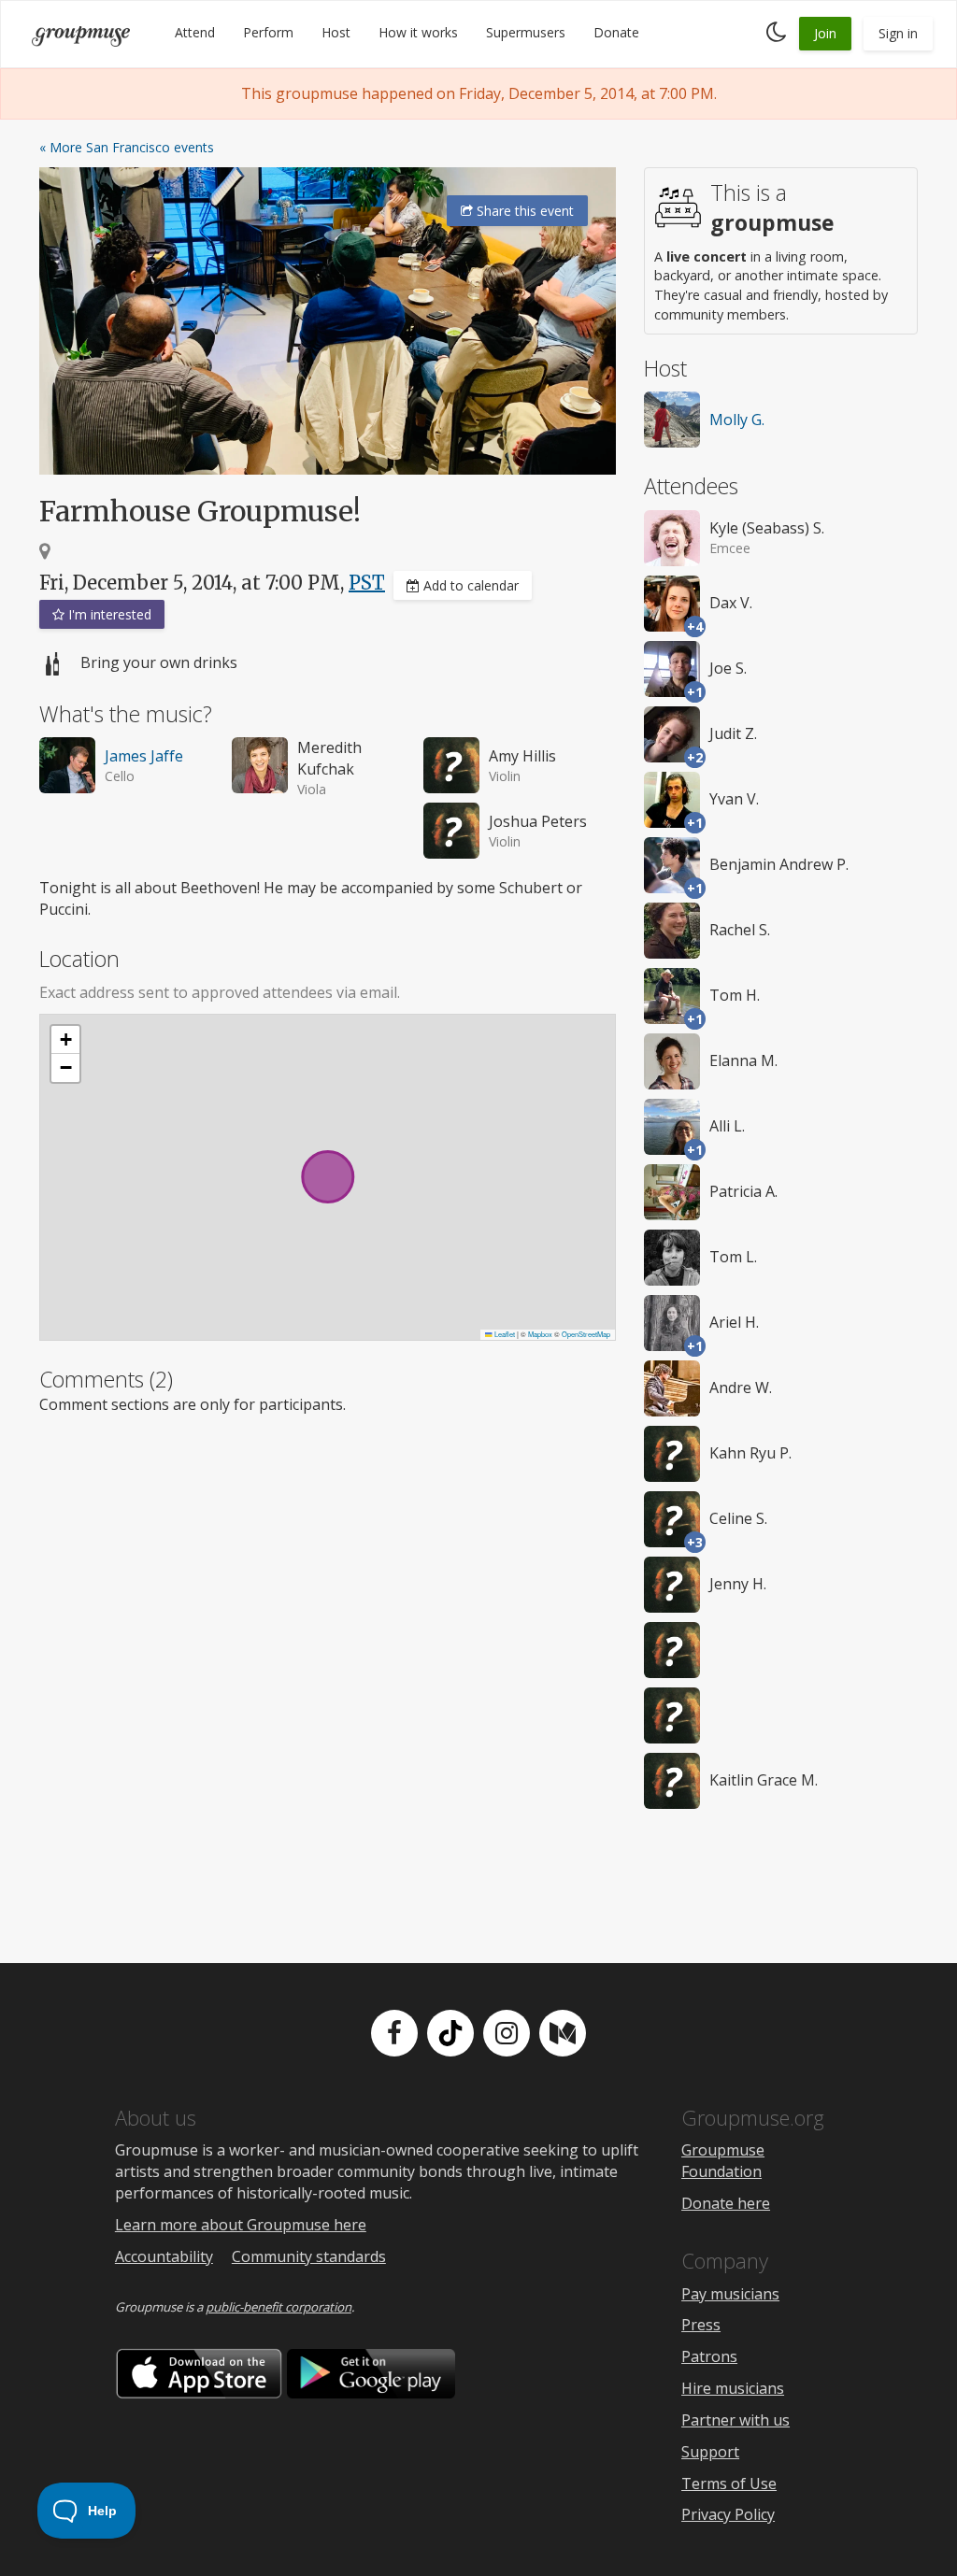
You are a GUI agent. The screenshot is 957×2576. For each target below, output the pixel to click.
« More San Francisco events (127, 147)
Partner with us (736, 2420)
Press (701, 2325)
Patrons (709, 2356)
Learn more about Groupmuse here (241, 2225)
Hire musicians (733, 2388)
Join (825, 33)
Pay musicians (730, 2294)
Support (710, 2452)
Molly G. (737, 420)
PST (367, 583)
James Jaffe (144, 756)
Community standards (309, 2256)
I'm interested (108, 614)
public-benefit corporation (279, 2307)
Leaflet (504, 1334)
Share (523, 211)
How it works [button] (418, 32)
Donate (616, 32)
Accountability (164, 2256)
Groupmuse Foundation (723, 2161)
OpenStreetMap (586, 1334)
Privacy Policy (728, 2514)
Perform (268, 32)
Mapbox (540, 1334)
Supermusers (526, 32)
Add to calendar (469, 585)
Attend (195, 32)
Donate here (726, 2203)
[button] (65, 1040)
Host (336, 32)
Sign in (898, 33)
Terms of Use (729, 2483)
